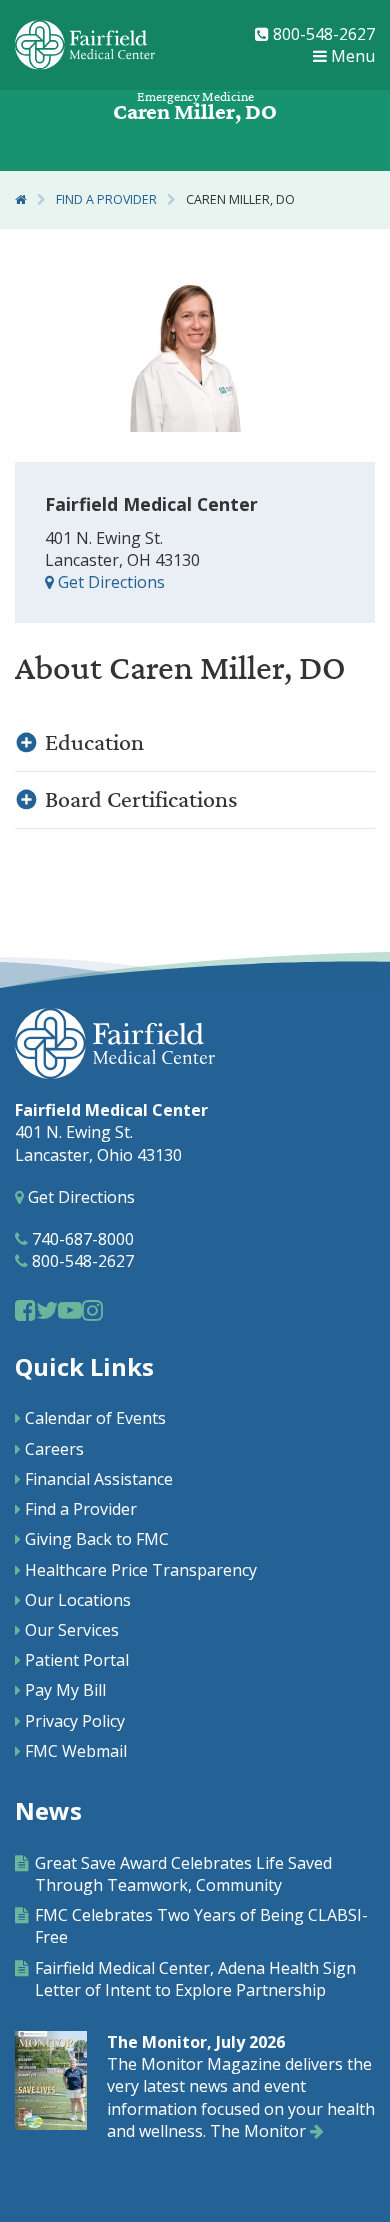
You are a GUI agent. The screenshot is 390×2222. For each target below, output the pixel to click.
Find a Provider (106, 199)
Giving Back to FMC (97, 1539)
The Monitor (260, 2131)
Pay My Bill (65, 1690)
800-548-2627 (322, 34)
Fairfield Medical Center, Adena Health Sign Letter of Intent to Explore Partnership (195, 1979)
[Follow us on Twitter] (47, 1309)
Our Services (72, 1630)
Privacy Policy (75, 1721)
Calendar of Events (95, 1418)
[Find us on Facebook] (25, 1309)
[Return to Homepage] (21, 199)
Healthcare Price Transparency (141, 1570)
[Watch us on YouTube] (70, 1309)
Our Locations (78, 1600)
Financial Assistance (99, 1479)
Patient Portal (77, 1660)
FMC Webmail (76, 1751)
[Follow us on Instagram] (92, 1309)
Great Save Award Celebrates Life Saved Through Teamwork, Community (183, 1874)
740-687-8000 (81, 1239)
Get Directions (109, 582)
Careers (54, 1449)
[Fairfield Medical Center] (85, 45)
